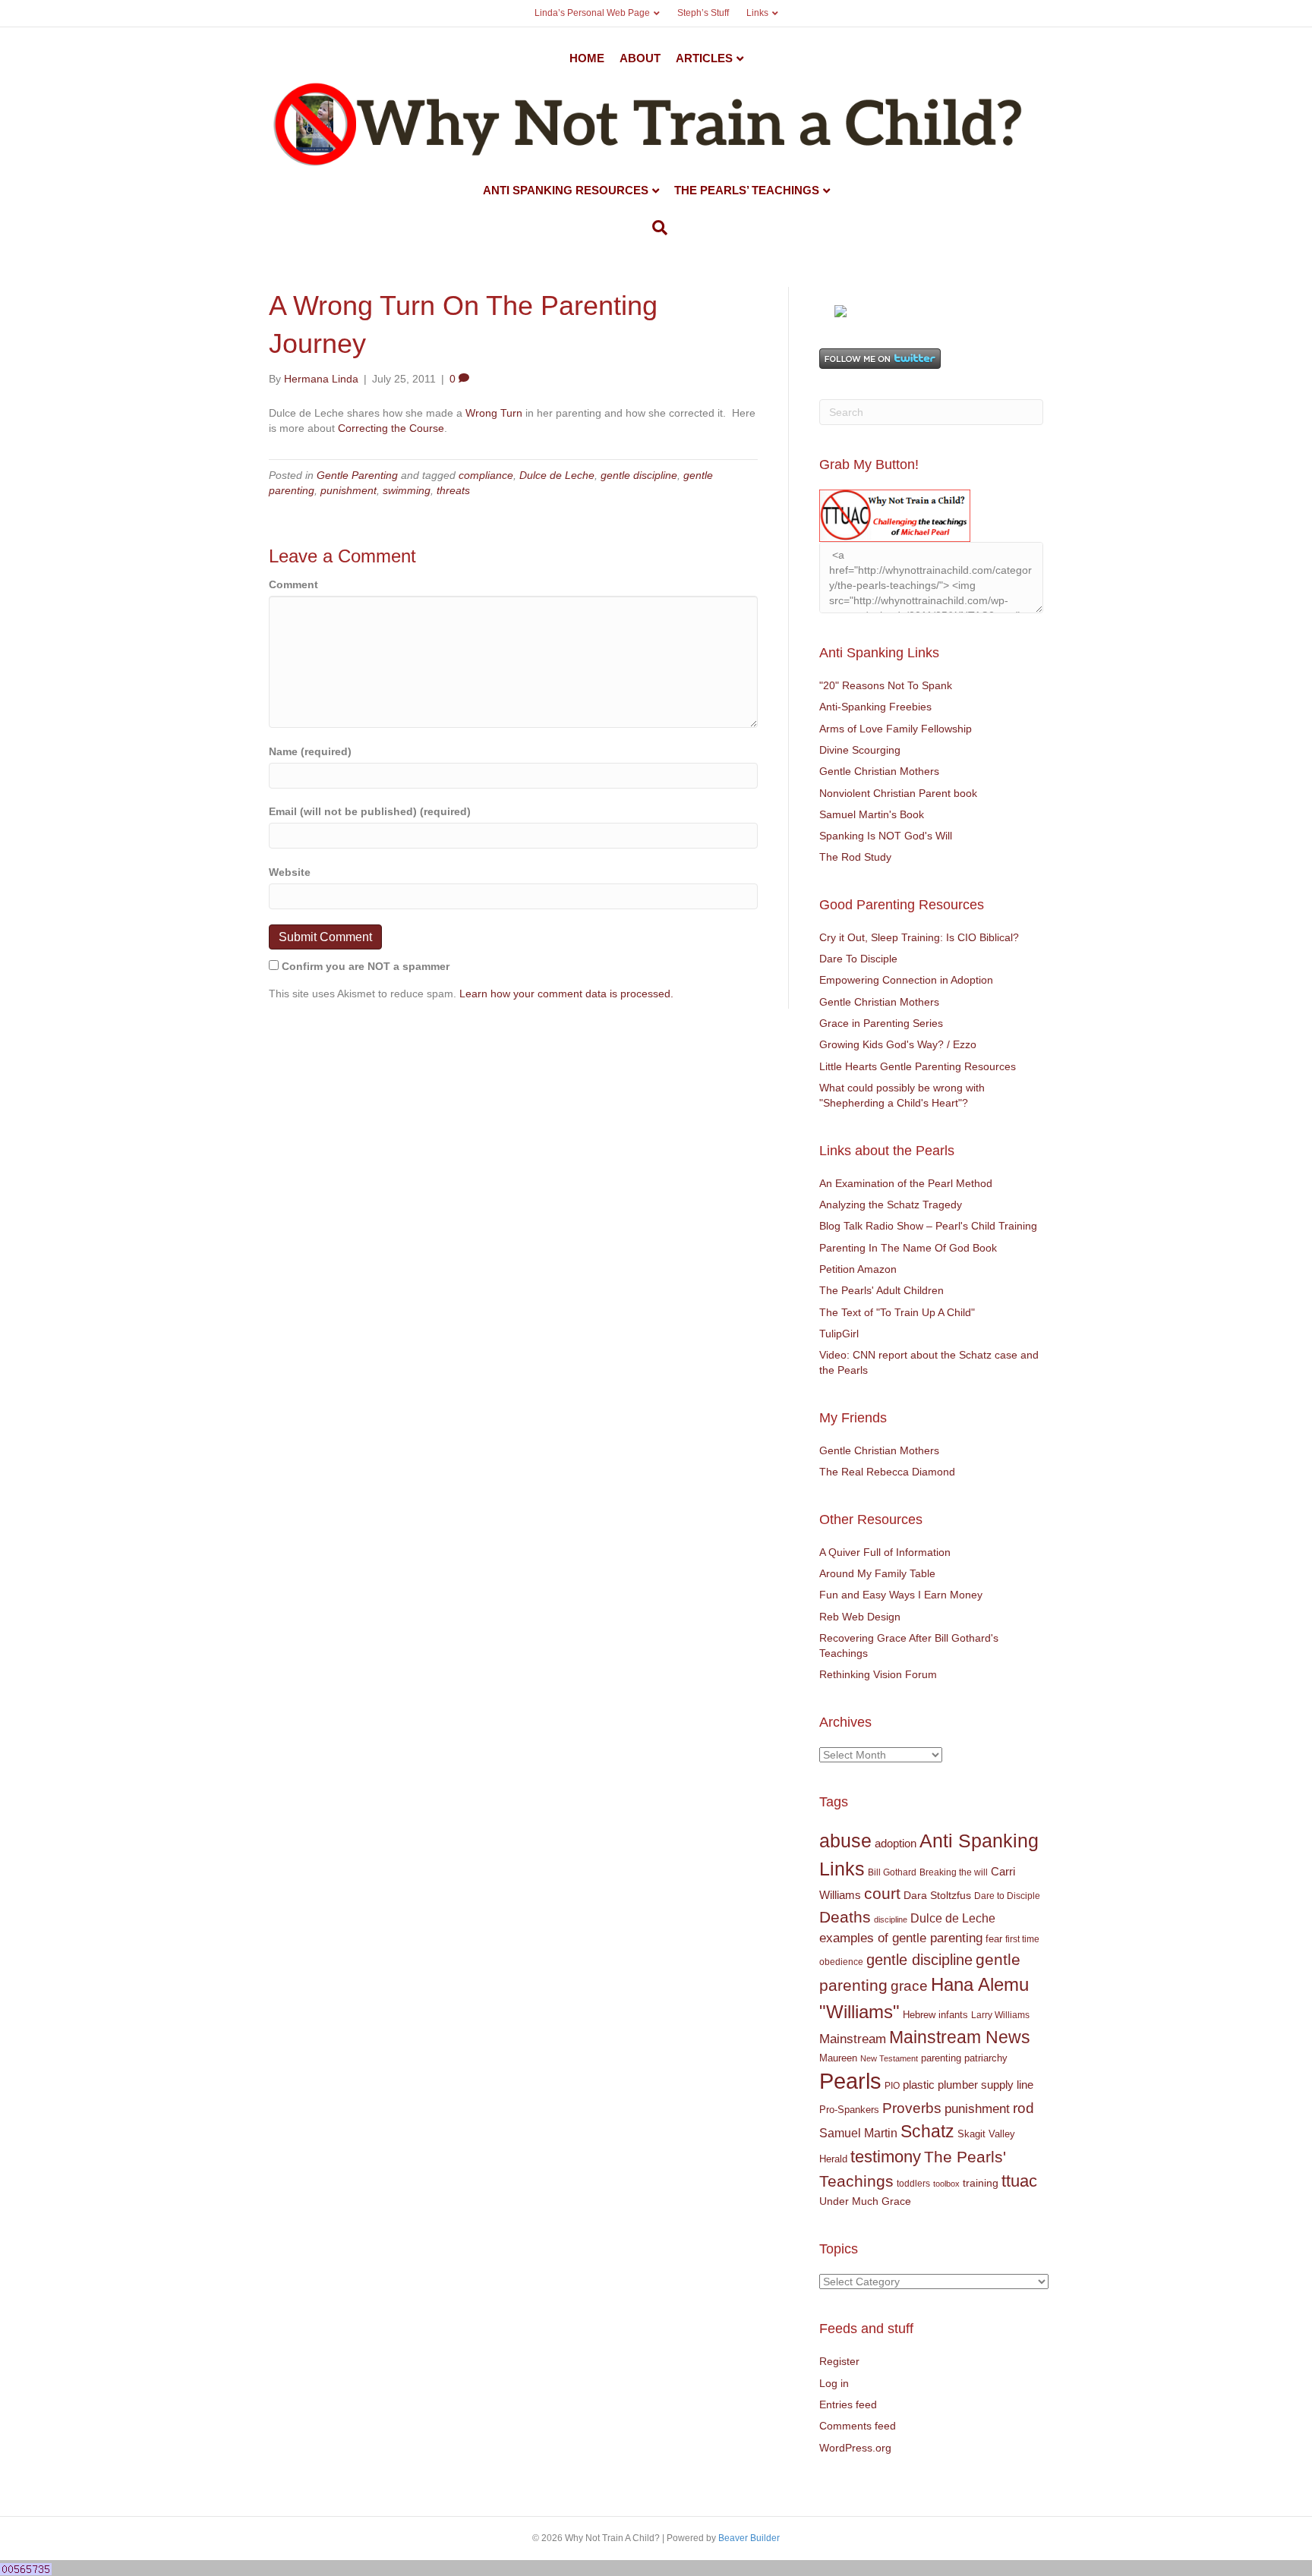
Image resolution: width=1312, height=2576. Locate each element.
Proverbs (912, 2108)
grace (909, 1986)
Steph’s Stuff (703, 13)
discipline (891, 1919)
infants (953, 2015)
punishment (348, 490)
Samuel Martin (858, 2133)
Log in (834, 2383)
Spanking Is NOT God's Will (886, 836)
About (640, 58)
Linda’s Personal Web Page (592, 13)
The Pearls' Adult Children (881, 1290)
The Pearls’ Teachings (747, 190)
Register (839, 2361)
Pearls (850, 2081)
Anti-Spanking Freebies (875, 707)
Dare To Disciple (858, 959)
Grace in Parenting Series (881, 1023)
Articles (704, 58)
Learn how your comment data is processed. (566, 994)
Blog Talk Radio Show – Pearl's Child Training (928, 1226)
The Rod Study (855, 857)
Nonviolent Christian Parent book (898, 793)
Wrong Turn (494, 413)
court (882, 1894)
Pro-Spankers (849, 2110)
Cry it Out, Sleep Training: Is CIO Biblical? (919, 937)
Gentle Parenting (357, 475)
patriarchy (986, 2058)
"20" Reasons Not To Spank (886, 685)
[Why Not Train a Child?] (840, 310)
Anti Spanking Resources (566, 190)
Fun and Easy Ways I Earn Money (901, 1595)
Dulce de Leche (557, 475)
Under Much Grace (865, 2201)
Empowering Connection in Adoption (906, 980)
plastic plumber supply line (968, 2085)
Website (290, 872)
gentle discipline (639, 475)
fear (994, 1939)
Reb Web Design (860, 1617)
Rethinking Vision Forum (878, 1674)
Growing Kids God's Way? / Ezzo (898, 1044)
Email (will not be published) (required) (370, 811)
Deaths (845, 1917)
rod (1023, 2108)
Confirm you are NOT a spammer (364, 966)
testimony (886, 2157)
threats (453, 490)
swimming (407, 490)
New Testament (889, 2058)
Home (587, 58)
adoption (896, 1843)
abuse (845, 1841)
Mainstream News (960, 2037)
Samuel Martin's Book (872, 814)
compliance (486, 475)
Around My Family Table (877, 1573)
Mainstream (853, 2039)
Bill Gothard (892, 1872)
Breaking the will (954, 1872)
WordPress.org (855, 2448)
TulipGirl (839, 1334)
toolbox (946, 2184)
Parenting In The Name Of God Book (908, 1248)
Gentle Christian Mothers (879, 771)
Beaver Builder (749, 2538)
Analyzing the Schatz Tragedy (891, 1205)
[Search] (656, 228)
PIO (892, 2086)
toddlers (913, 2184)
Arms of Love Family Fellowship (896, 729)
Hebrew (919, 2015)
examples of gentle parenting (901, 1938)
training (981, 2183)
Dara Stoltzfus (937, 1896)
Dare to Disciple (1007, 1896)
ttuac (1019, 2181)
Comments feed (858, 2426)
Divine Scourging (860, 750)
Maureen (838, 2058)
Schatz (927, 2131)
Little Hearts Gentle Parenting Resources (918, 1066)
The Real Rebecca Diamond (887, 1472)
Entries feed (848, 2404)
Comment (293, 584)
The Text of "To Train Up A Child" (897, 1312)
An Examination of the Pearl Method (906, 1183)
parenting (941, 2058)
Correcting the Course (391, 428)
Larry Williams (1000, 2015)
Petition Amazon (858, 1269)
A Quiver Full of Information (885, 1552)
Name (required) (310, 751)
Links (757, 13)
